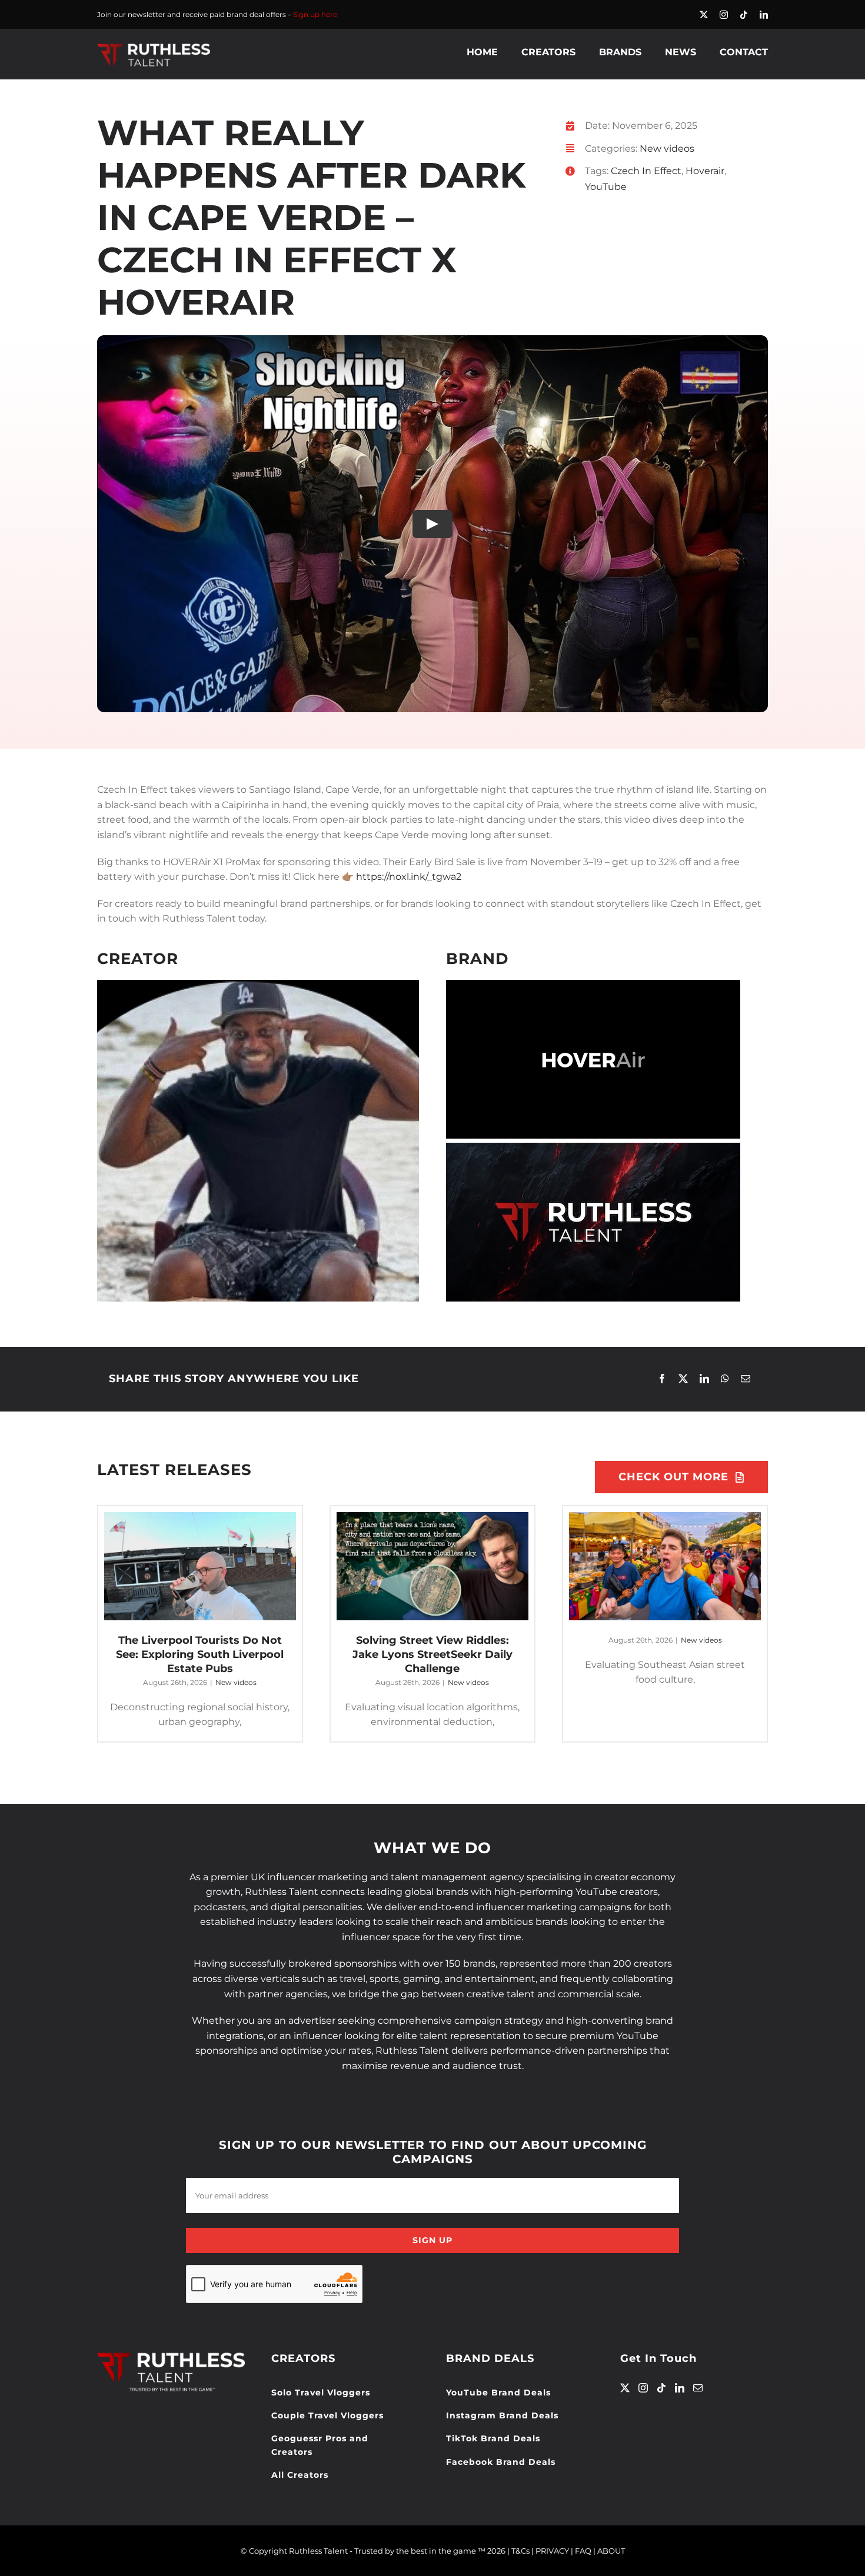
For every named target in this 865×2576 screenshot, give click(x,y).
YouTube (606, 187)
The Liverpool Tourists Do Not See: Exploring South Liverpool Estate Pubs (200, 1654)
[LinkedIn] (704, 1379)
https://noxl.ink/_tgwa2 (409, 877)
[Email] (746, 1379)
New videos (667, 149)
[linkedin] (764, 15)
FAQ (583, 2551)
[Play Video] (432, 524)
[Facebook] (662, 1379)
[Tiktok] (661, 2388)
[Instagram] (643, 2388)
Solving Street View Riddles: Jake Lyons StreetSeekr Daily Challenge (432, 1654)
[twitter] (704, 15)
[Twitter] (625, 2388)
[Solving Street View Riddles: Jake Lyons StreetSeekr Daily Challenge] (432, 1566)
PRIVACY (552, 2551)
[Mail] (698, 2388)
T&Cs (520, 2551)
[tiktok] (744, 15)
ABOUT (611, 2551)
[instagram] (724, 15)
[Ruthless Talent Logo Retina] (154, 46)
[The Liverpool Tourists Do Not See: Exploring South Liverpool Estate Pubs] (200, 1566)
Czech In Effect (646, 171)
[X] (683, 1379)
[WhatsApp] (725, 1379)
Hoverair (705, 171)
